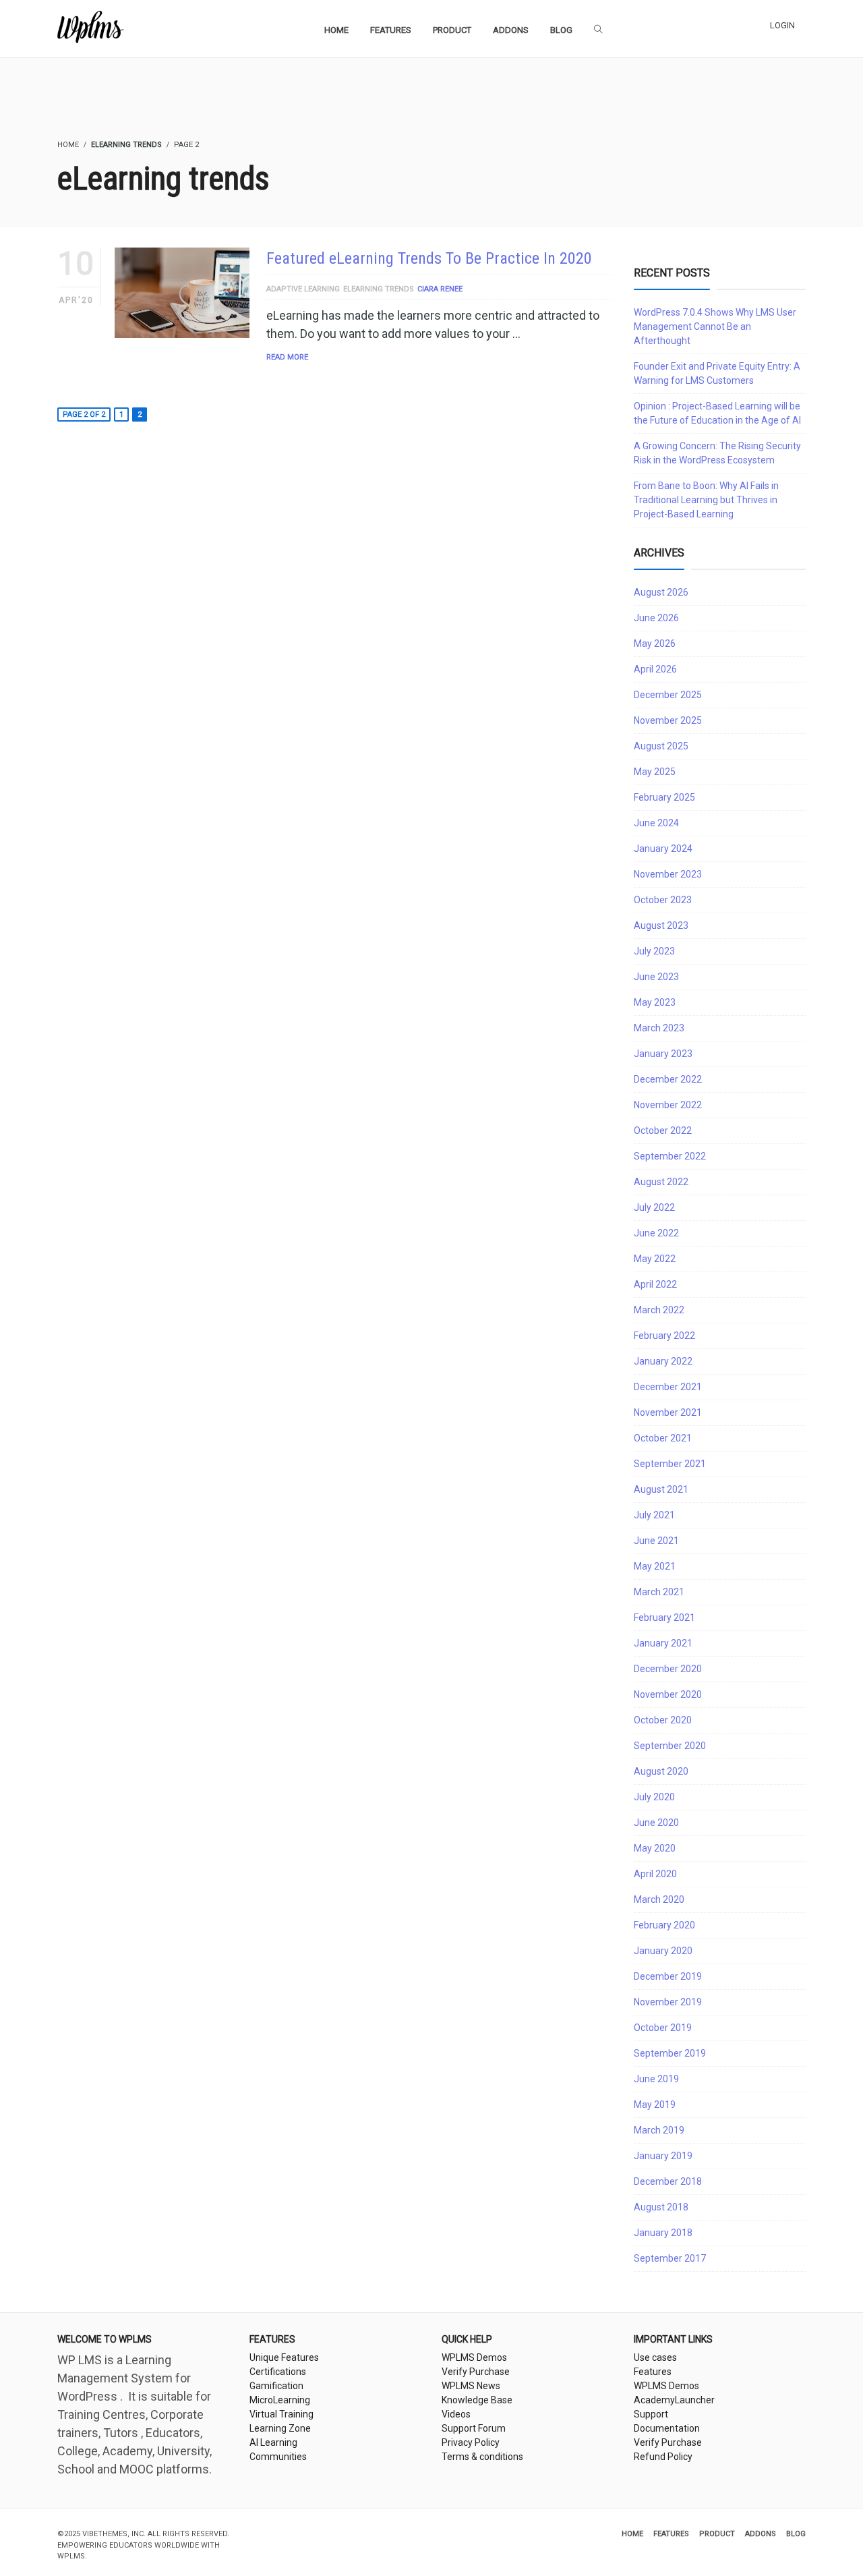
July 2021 (654, 1515)
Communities (278, 2457)
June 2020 (656, 1823)
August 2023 (661, 925)
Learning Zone (280, 2428)
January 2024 (663, 849)
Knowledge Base (477, 2400)
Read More (287, 357)
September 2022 (670, 1156)
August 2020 (661, 1771)
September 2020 (670, 1746)
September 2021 (670, 1464)
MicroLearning (280, 2400)
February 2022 (664, 1336)
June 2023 (656, 977)
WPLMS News (471, 2386)
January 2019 (663, 2156)
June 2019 (656, 2079)
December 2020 (668, 1669)
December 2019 (668, 1976)
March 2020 (659, 1899)
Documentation (667, 2428)
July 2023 (654, 951)
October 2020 (663, 1720)
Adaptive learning (303, 289)
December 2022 (668, 1079)
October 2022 (663, 1130)
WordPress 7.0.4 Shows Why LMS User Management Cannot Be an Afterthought (715, 326)
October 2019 (663, 2028)
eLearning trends (379, 289)
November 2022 (668, 1105)
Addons (761, 2534)
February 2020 (664, 1925)
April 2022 (655, 1284)
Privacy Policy (471, 2442)
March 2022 (659, 1310)
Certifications (278, 2372)
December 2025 (668, 695)
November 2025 (668, 720)
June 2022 (656, 1233)
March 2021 (659, 1592)
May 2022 (655, 1259)
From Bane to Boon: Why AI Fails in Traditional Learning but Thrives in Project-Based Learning (706, 500)
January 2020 (663, 1951)
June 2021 (656, 1541)
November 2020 (668, 1694)
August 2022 (661, 1182)
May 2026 (655, 643)
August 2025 (661, 746)
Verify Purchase (476, 2372)
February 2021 (664, 1618)
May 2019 (655, 2105)
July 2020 (654, 1797)
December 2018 (668, 2181)
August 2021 (661, 1489)
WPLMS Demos (474, 2357)
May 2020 (655, 1848)
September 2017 (670, 2258)
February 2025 (664, 797)
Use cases (655, 2357)
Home (632, 2534)
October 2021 (663, 1438)
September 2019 (670, 2053)
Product (717, 2534)
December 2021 (668, 1387)
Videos (456, 2414)
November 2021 (668, 1412)
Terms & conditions (482, 2457)
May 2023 (655, 1002)
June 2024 (656, 823)
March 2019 (659, 2130)
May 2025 (655, 772)
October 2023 (663, 900)
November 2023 (668, 874)
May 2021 (655, 1566)
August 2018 (661, 2207)
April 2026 (655, 669)
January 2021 (663, 1643)
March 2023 (659, 1028)
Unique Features (284, 2357)
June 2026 (656, 618)
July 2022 (654, 1207)
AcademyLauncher (674, 2400)
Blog (796, 2534)
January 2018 (663, 2233)
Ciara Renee (440, 289)
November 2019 (668, 2002)
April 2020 (655, 1874)
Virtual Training (281, 2414)
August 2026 (661, 592)
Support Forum (474, 2428)
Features (653, 2372)
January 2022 (663, 1361)
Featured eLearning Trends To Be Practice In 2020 (429, 258)
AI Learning (273, 2442)
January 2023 (663, 1054)
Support (651, 2414)
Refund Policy (663, 2457)
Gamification (276, 2386)
